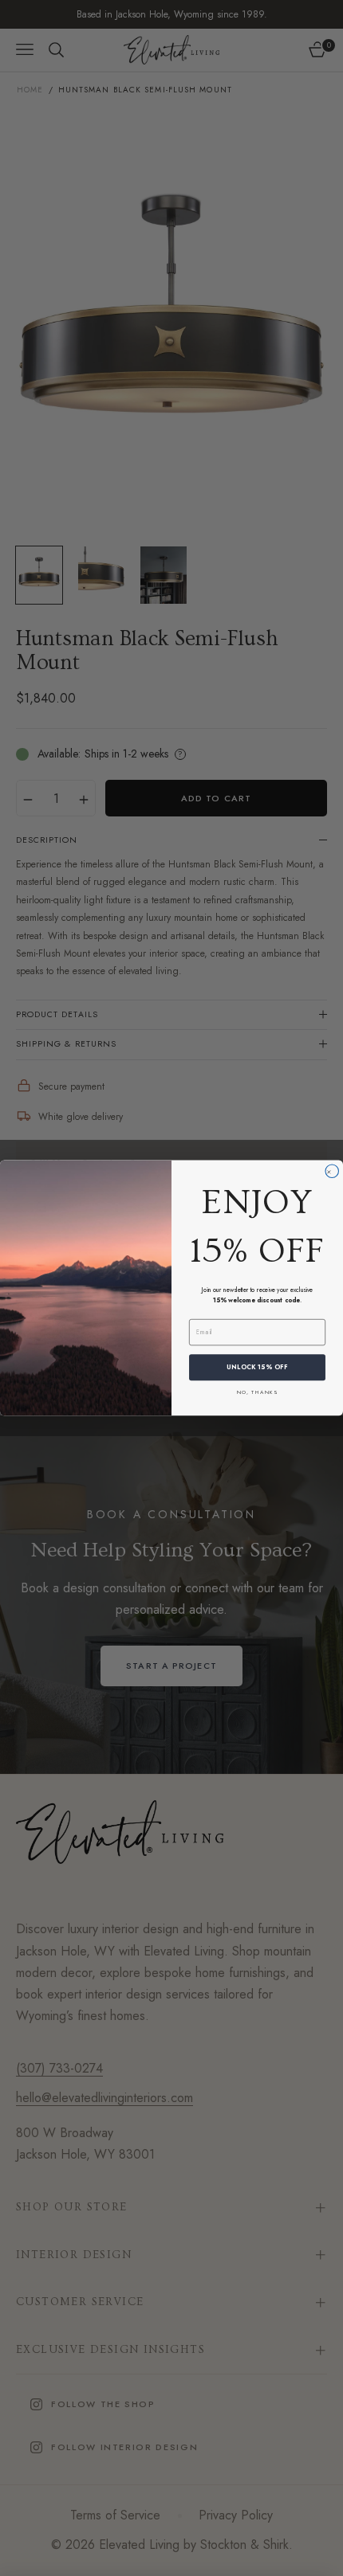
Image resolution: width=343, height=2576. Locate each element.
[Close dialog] (332, 1171)
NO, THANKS (257, 1392)
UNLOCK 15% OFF (257, 1367)
